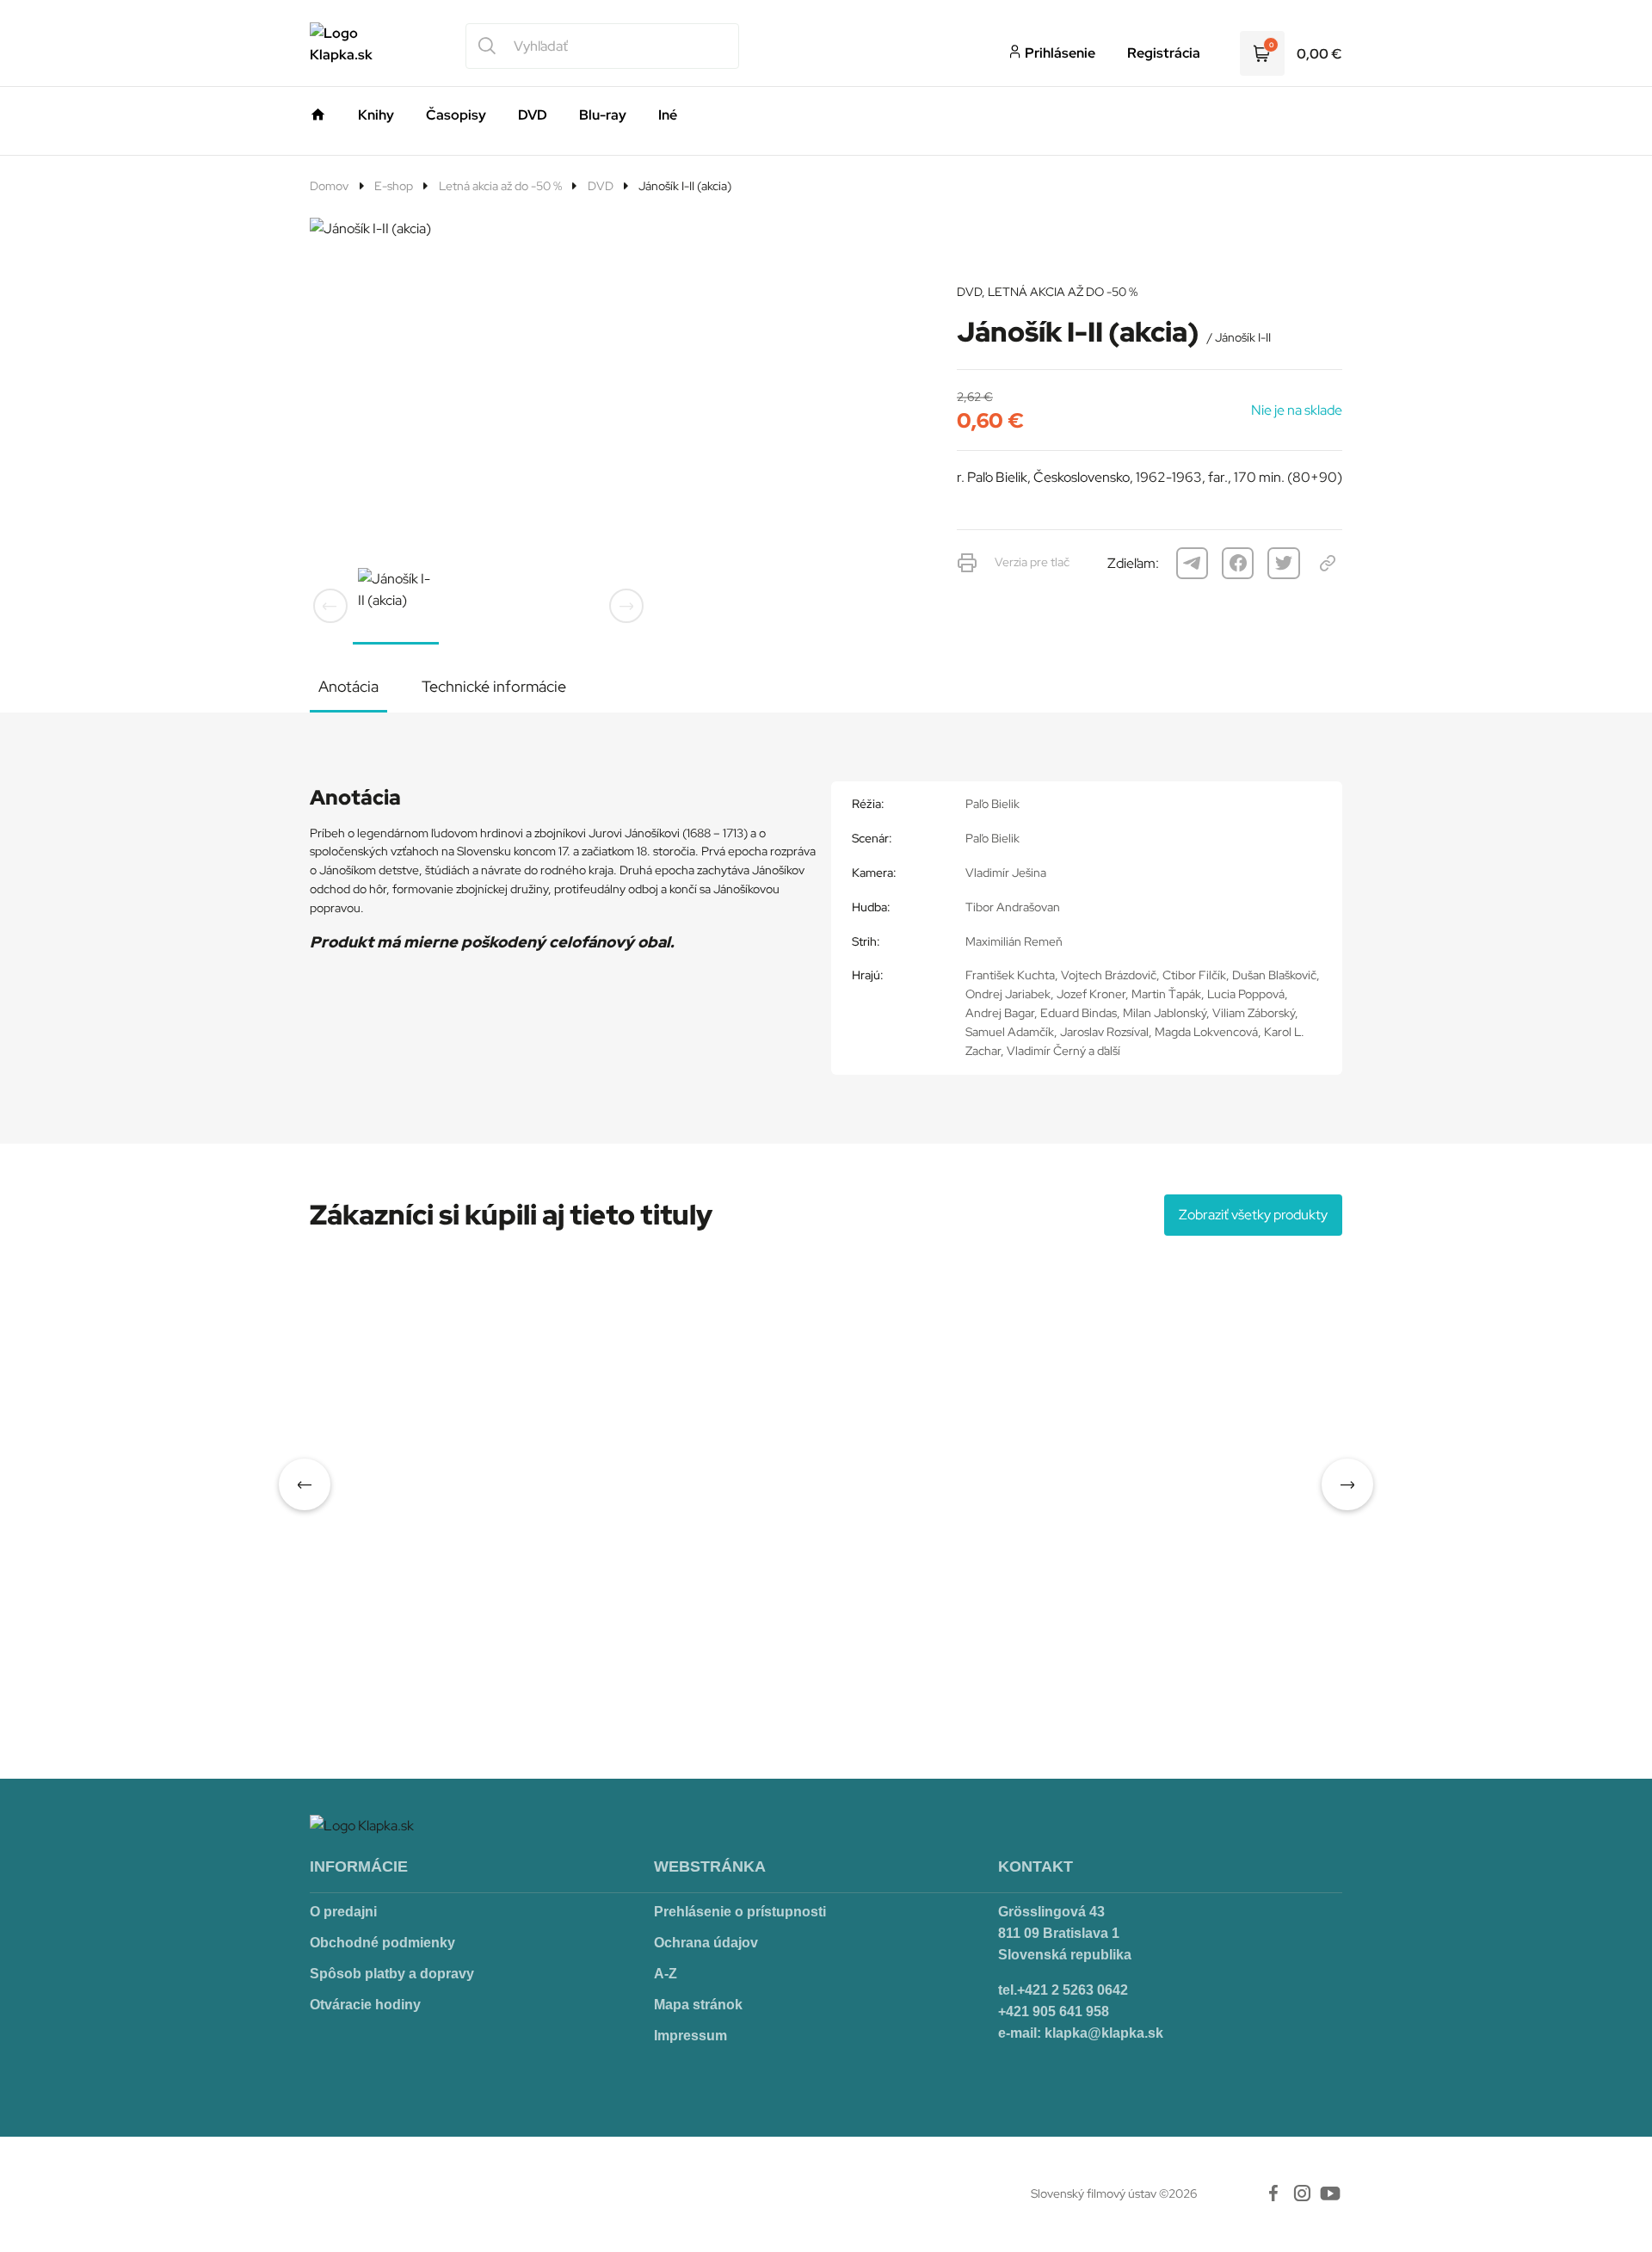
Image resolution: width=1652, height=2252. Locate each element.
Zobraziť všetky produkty (1253, 1215)
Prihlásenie (1059, 53)
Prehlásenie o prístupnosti (740, 1912)
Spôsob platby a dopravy (392, 1974)
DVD (600, 186)
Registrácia (1164, 53)
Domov (329, 186)
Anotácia (348, 686)
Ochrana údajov (706, 1943)
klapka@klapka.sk (1104, 2033)
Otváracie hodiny (365, 2005)
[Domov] (318, 112)
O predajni (343, 1912)
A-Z (666, 1974)
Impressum (690, 2036)
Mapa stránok (698, 2005)
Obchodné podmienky (382, 1943)
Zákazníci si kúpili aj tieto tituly (511, 1215)
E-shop (394, 186)
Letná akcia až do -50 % (500, 186)
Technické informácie (494, 686)
